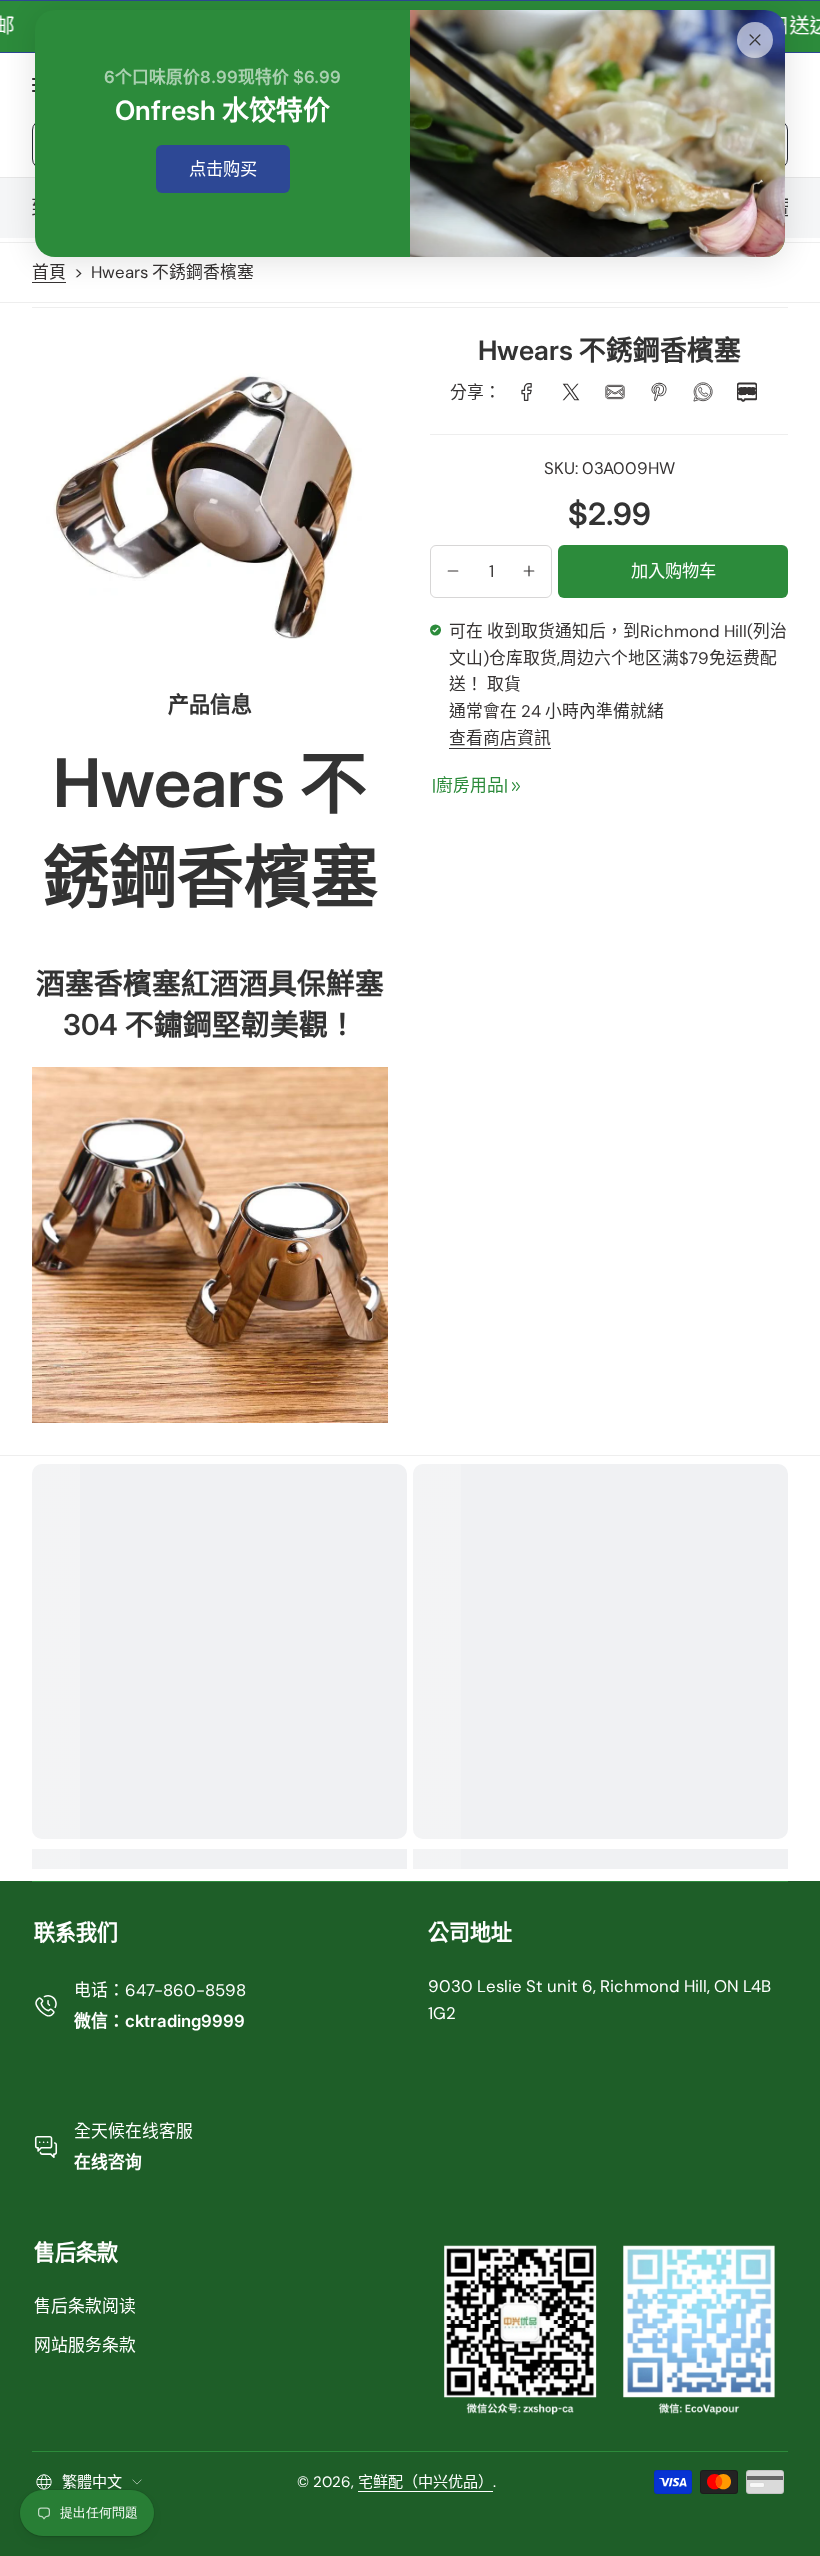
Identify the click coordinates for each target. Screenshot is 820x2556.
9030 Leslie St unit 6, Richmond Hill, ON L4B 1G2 (599, 1999)
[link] (527, 392)
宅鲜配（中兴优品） (425, 2482)
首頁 (49, 272)
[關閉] (755, 40)
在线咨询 (108, 2162)
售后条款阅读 (85, 2306)
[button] (453, 571)
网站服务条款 (85, 2345)
